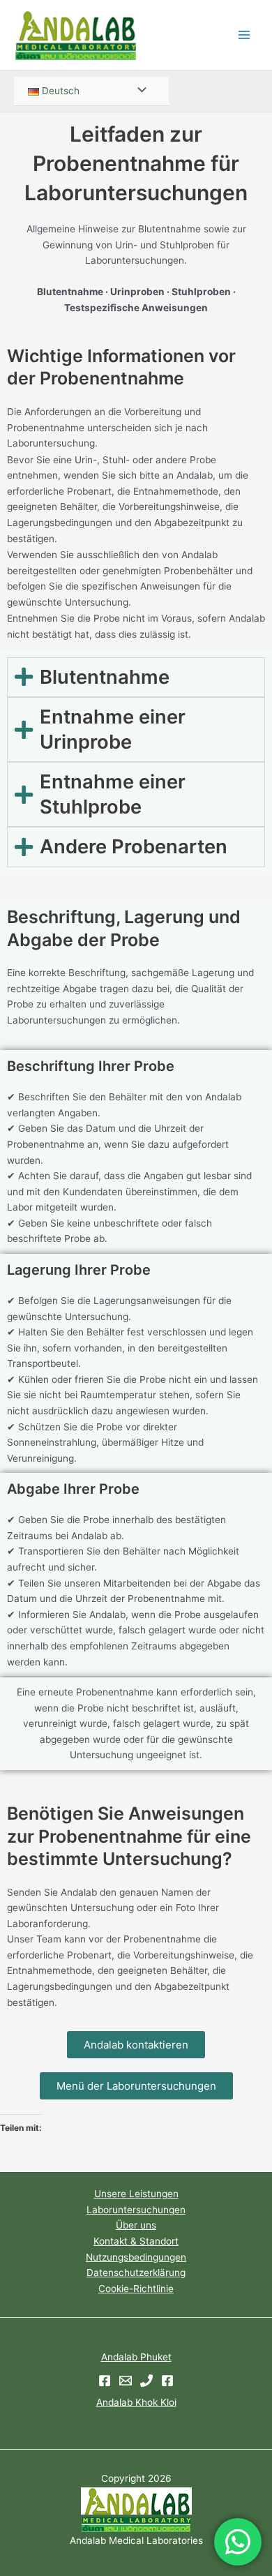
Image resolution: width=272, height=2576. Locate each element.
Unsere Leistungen (136, 2194)
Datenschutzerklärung (136, 2272)
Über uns (136, 2225)
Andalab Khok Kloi (136, 2402)
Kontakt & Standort (136, 2241)
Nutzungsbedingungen (136, 2257)
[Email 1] (126, 2381)
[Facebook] (105, 2381)
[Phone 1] (146, 2381)
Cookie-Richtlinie (136, 2289)
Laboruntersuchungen (136, 2210)
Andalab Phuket (136, 2357)
